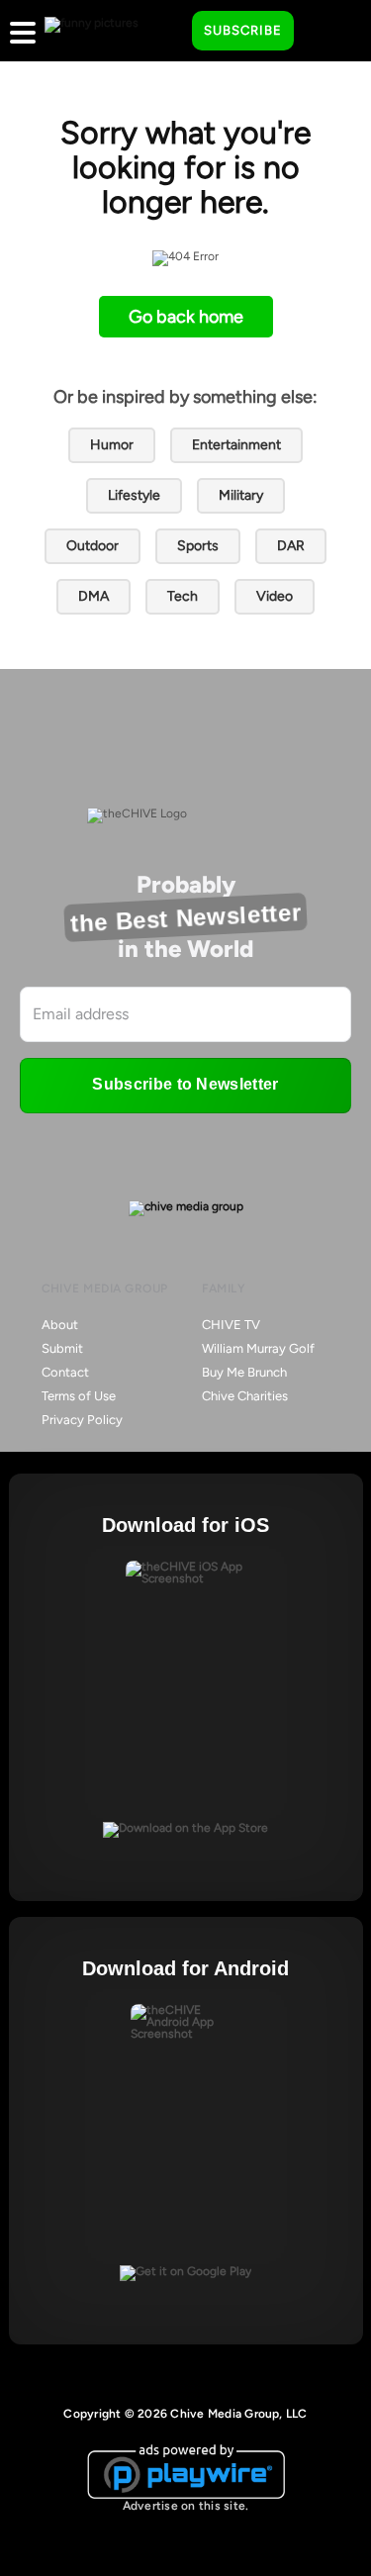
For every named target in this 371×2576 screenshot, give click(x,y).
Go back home (186, 317)
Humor (112, 445)
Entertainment (236, 445)
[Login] (326, 32)
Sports (198, 546)
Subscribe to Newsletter (185, 1084)
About (60, 1325)
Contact (65, 1372)
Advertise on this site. (186, 2506)
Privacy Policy (82, 1420)
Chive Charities (245, 1396)
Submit (62, 1348)
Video (275, 596)
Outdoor (93, 546)
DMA (93, 596)
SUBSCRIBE (243, 30)
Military (241, 495)
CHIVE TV (231, 1325)
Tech (183, 596)
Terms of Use (79, 1396)
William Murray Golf (258, 1348)
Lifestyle (134, 495)
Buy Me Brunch (244, 1372)
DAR (291, 546)
